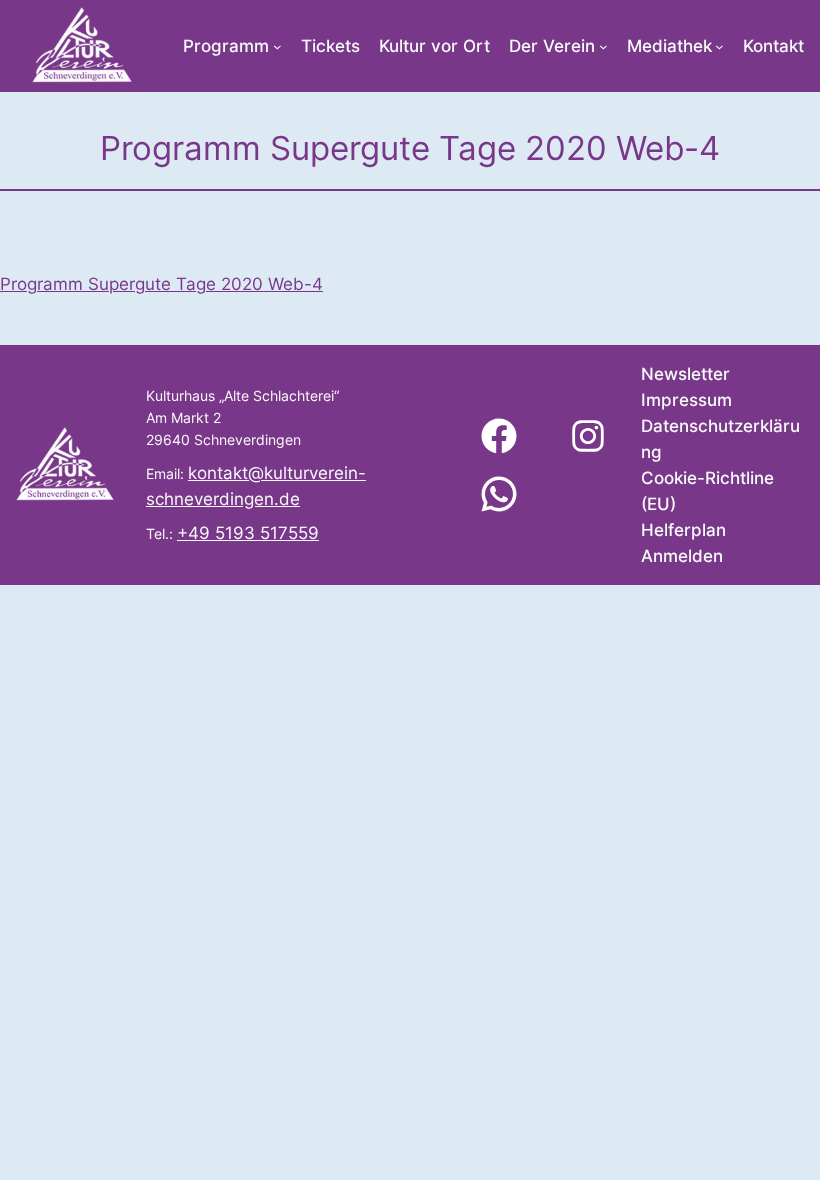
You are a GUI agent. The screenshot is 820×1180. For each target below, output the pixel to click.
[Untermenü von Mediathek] (719, 46)
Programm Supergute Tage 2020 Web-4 (161, 284)
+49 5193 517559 (248, 533)
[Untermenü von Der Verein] (603, 46)
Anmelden (682, 556)
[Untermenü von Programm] (277, 46)
